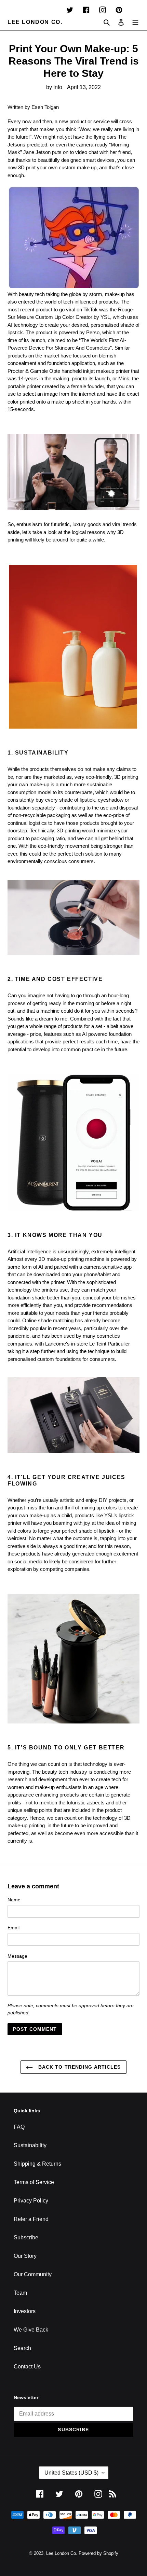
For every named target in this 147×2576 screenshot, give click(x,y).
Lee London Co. (35, 22)
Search (22, 2348)
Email (14, 1928)
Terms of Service (34, 2182)
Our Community (33, 2274)
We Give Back (31, 2330)
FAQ (19, 2127)
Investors (25, 2311)
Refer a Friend (31, 2219)
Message (17, 1956)
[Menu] (135, 22)
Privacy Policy (31, 2201)
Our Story (25, 2256)
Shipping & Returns (37, 2164)
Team (20, 2293)
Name (14, 1900)
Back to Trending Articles (78, 2067)
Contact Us (27, 2367)
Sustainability (30, 2145)
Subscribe (26, 2237)
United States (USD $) (71, 2473)
